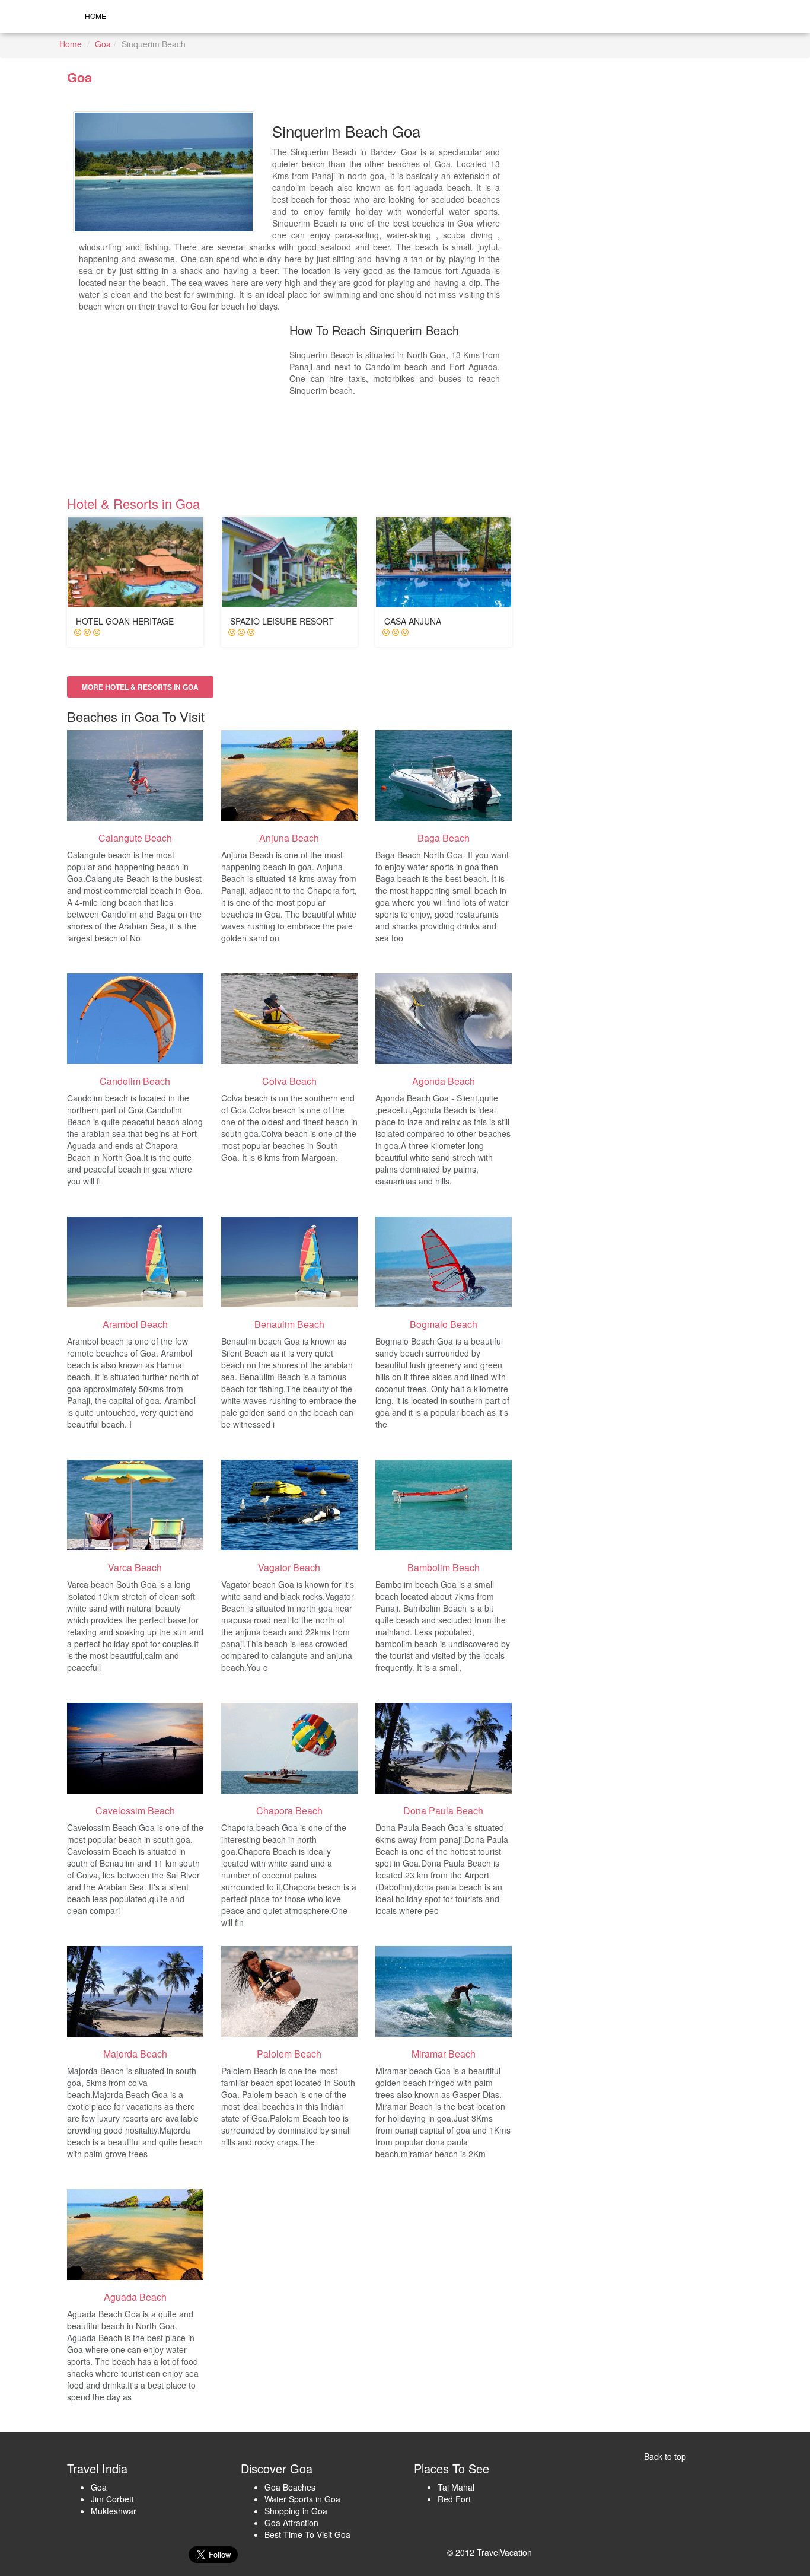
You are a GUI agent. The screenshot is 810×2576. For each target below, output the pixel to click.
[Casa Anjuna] (444, 562)
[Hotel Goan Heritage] (135, 562)
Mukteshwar (114, 2511)
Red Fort (454, 2499)
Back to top (665, 2456)
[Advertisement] (184, 404)
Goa (103, 44)
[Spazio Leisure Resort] (289, 562)
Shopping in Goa (296, 2511)
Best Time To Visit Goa (307, 2534)
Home (95, 16)
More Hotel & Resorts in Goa (140, 687)
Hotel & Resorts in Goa (133, 503)
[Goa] (135, 776)
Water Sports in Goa (302, 2499)
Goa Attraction (291, 2523)
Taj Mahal (456, 2487)
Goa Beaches (290, 2487)
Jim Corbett (112, 2499)
